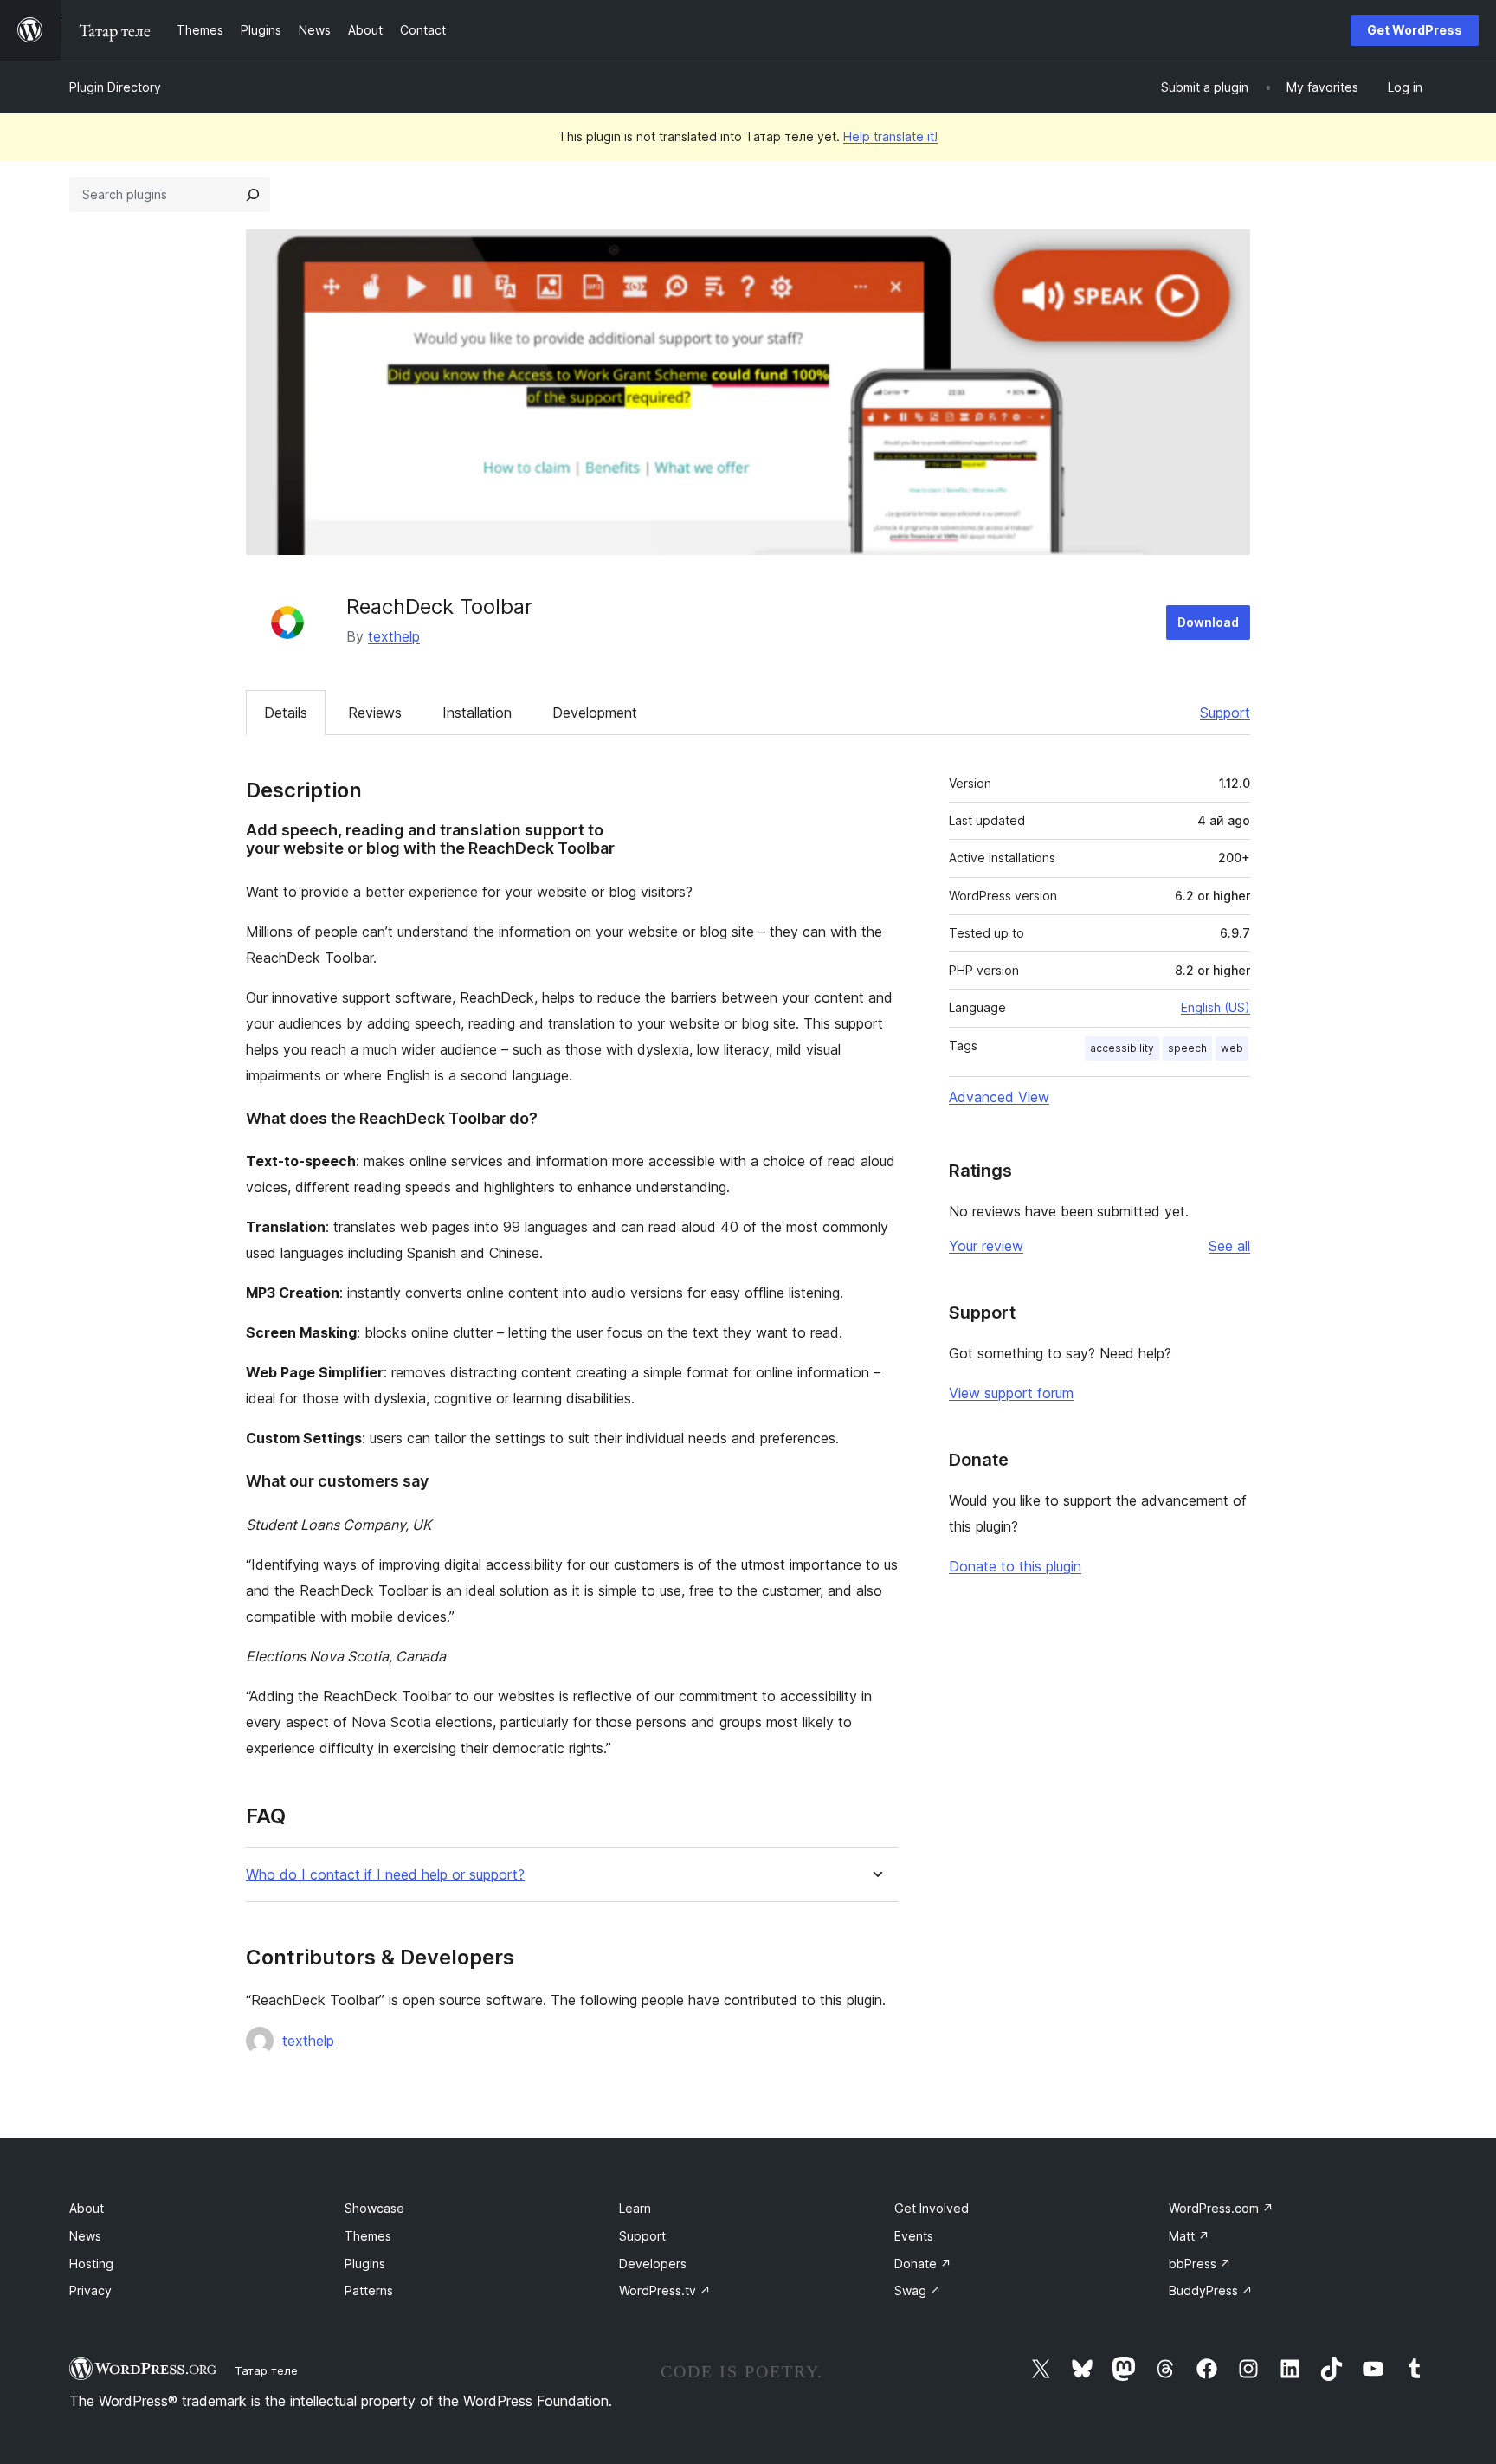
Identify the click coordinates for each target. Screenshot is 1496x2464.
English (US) (1215, 1007)
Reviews (375, 713)
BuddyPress (1211, 2290)
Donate (923, 2264)
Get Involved (932, 2208)
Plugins (365, 2264)
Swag (918, 2290)
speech (1187, 1048)
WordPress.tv (665, 2290)
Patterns (369, 2290)
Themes (368, 2236)
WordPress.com (1221, 2208)
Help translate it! (890, 136)
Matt (1189, 2236)
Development (595, 713)
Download (1208, 622)
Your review (986, 1246)
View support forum (1011, 1393)
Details (286, 713)
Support (1225, 713)
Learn (635, 2208)
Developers (653, 2264)
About (87, 2208)
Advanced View (999, 1097)
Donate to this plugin (1015, 1566)
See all (1229, 1246)
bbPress (1200, 2264)
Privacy (90, 2290)
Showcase (374, 2208)
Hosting (91, 2264)
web (1232, 1048)
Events (914, 2236)
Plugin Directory (115, 87)
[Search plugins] (253, 195)
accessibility (1122, 1048)
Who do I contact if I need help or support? (385, 1875)
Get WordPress (1415, 30)
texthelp (394, 636)
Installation (477, 713)
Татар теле (266, 2370)
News (85, 2236)
